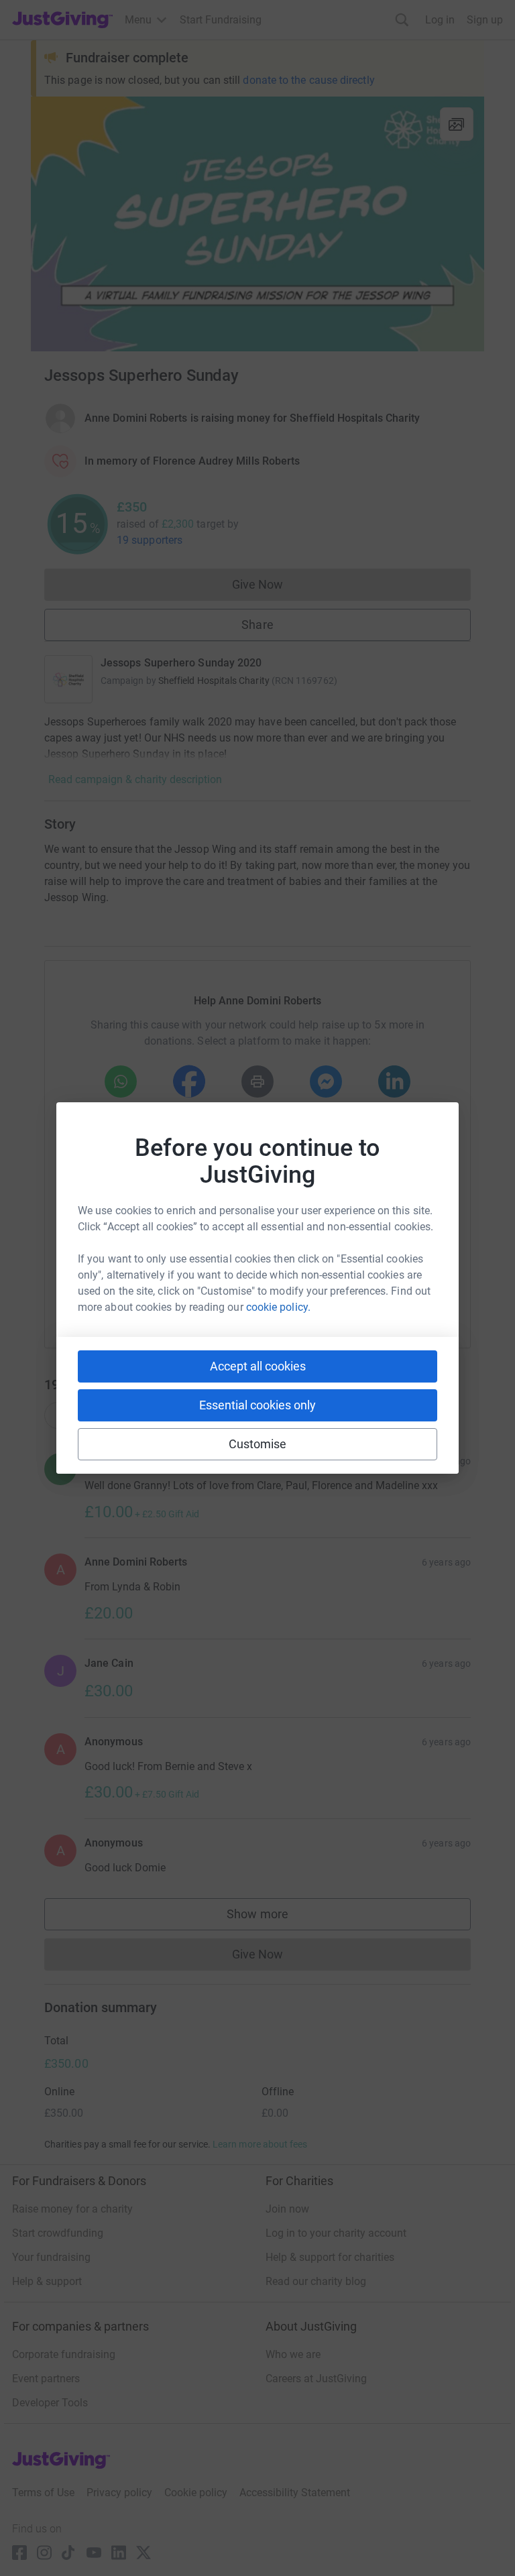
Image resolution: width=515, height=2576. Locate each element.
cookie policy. (278, 1307)
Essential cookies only (257, 1405)
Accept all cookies (258, 1366)
